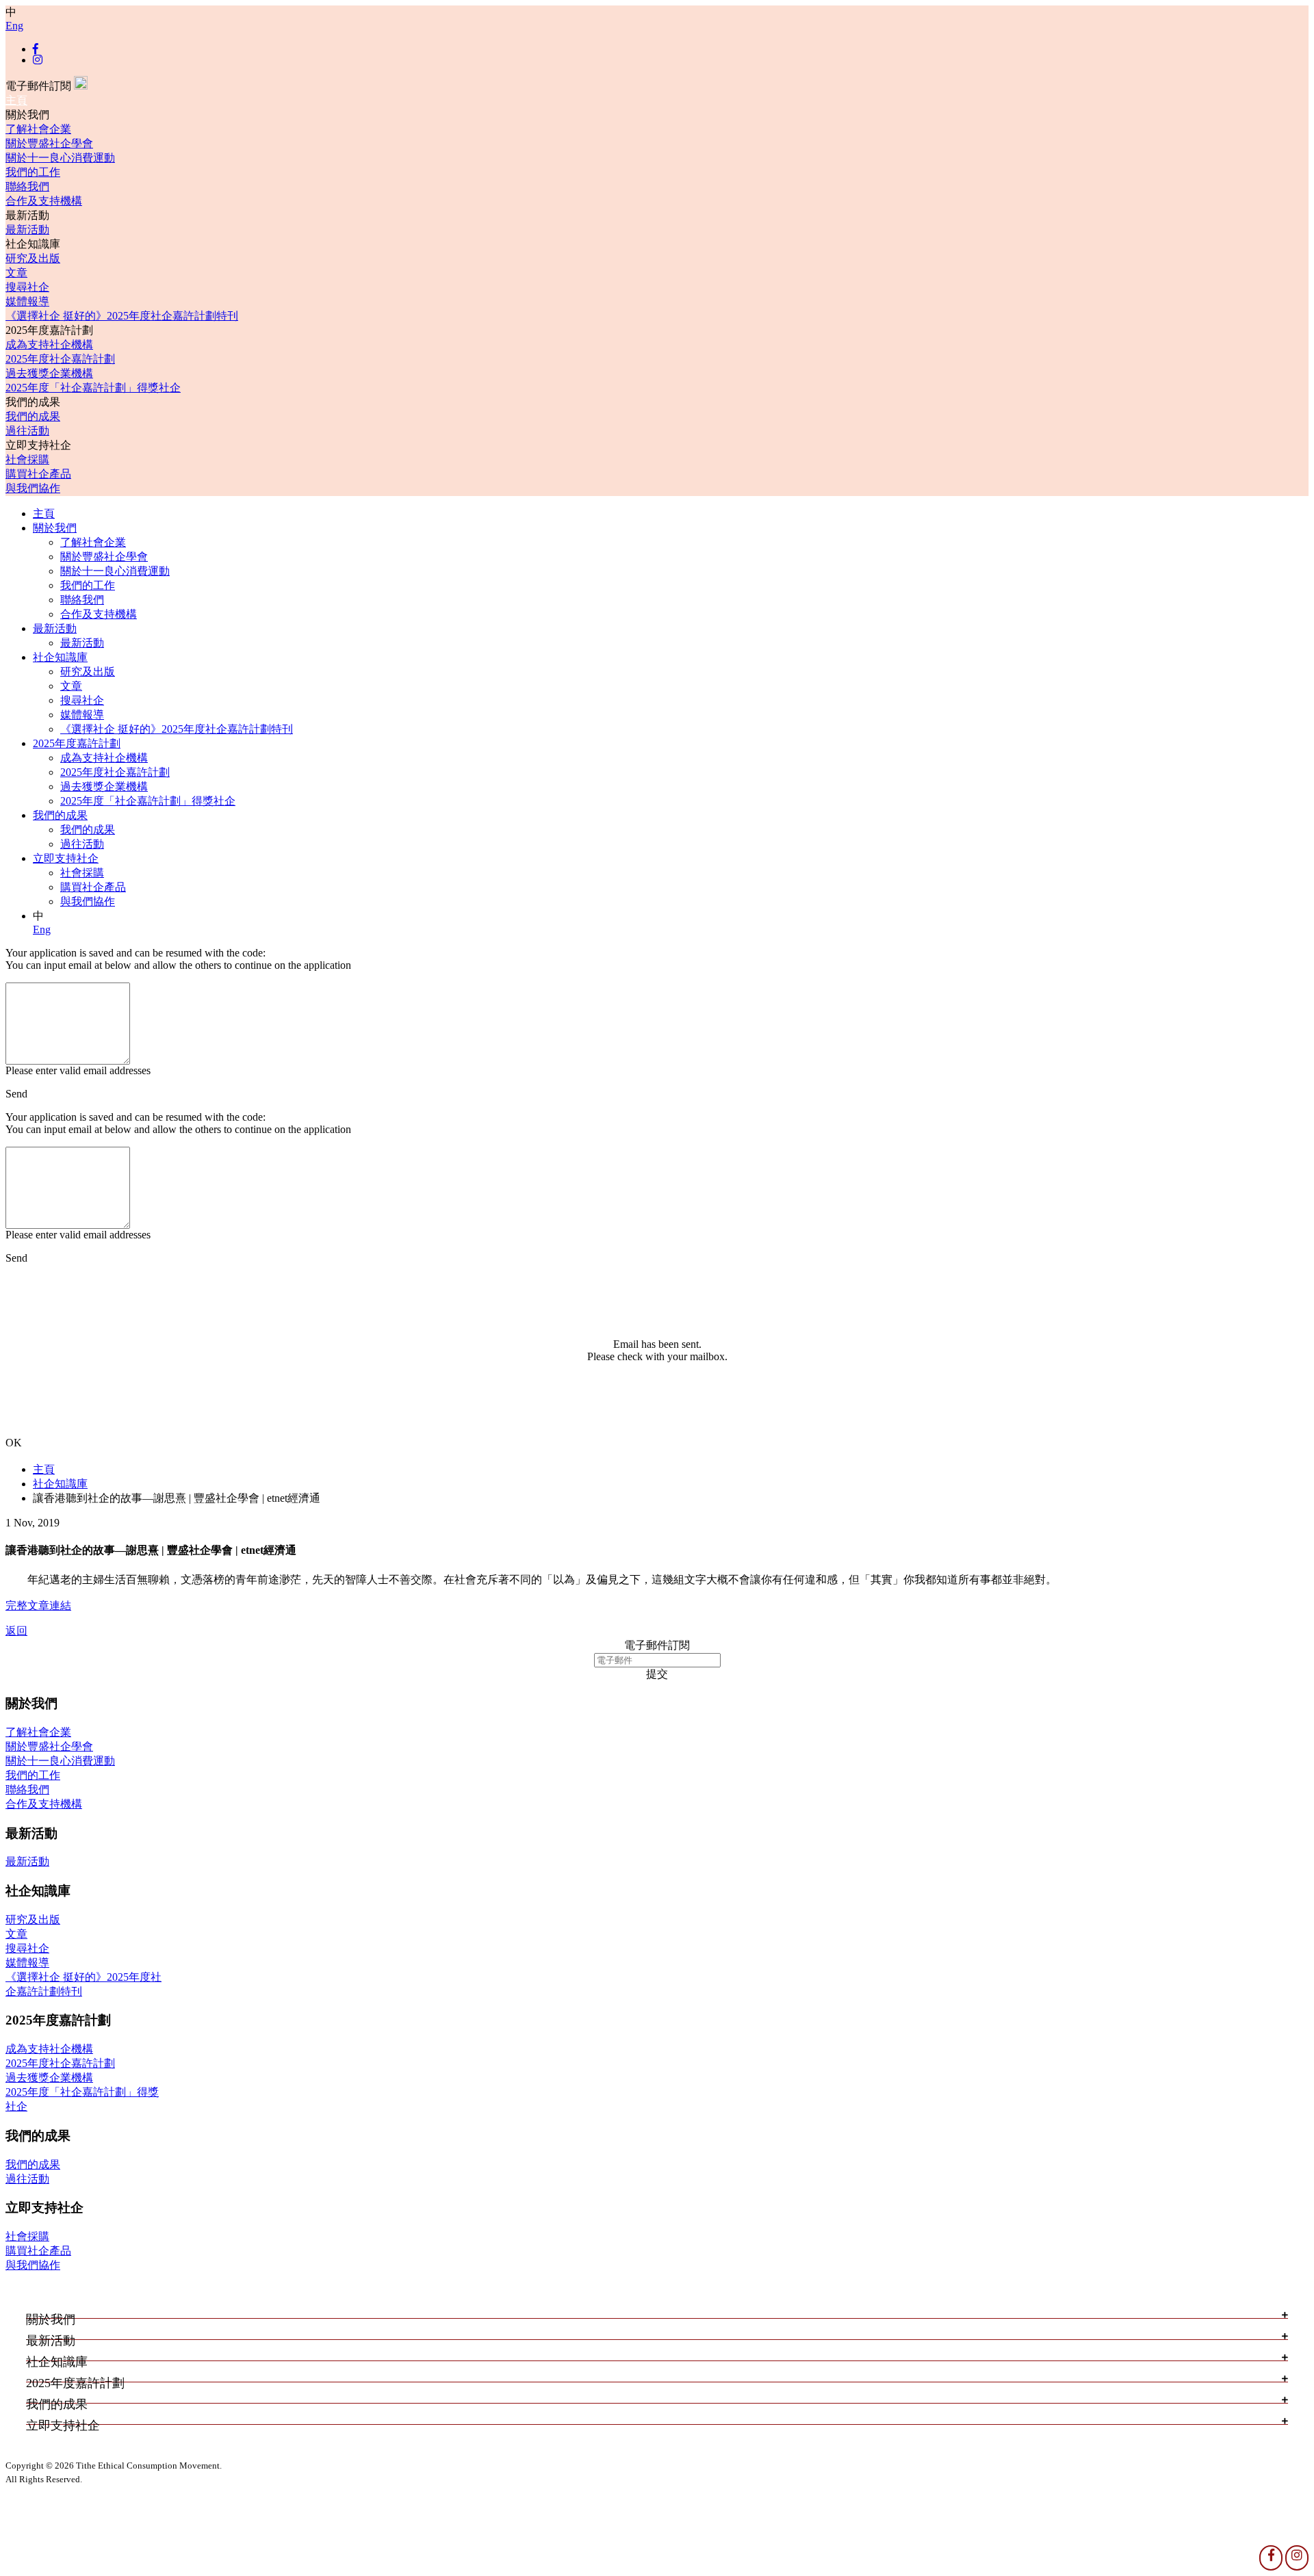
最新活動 (27, 230)
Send (16, 1094)
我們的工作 (33, 172)
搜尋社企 (27, 287)
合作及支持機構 (44, 201)
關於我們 (55, 528)
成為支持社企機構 (49, 344)
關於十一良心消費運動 (60, 158)
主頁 (16, 100)
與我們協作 (33, 488)
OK (14, 1443)
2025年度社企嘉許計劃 (60, 359)
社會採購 (27, 459)
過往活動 (27, 431)
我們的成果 (33, 416)
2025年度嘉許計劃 (77, 743)
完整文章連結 (38, 1605)
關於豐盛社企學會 (49, 143)
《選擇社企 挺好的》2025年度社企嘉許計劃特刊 (122, 316)
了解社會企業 (38, 129)
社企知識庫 (60, 657)
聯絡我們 (27, 186)
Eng (14, 26)
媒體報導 (27, 301)
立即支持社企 (66, 858)
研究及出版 (33, 258)
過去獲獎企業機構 (49, 373)
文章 (16, 273)
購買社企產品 (38, 474)
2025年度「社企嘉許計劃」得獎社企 (93, 388)
